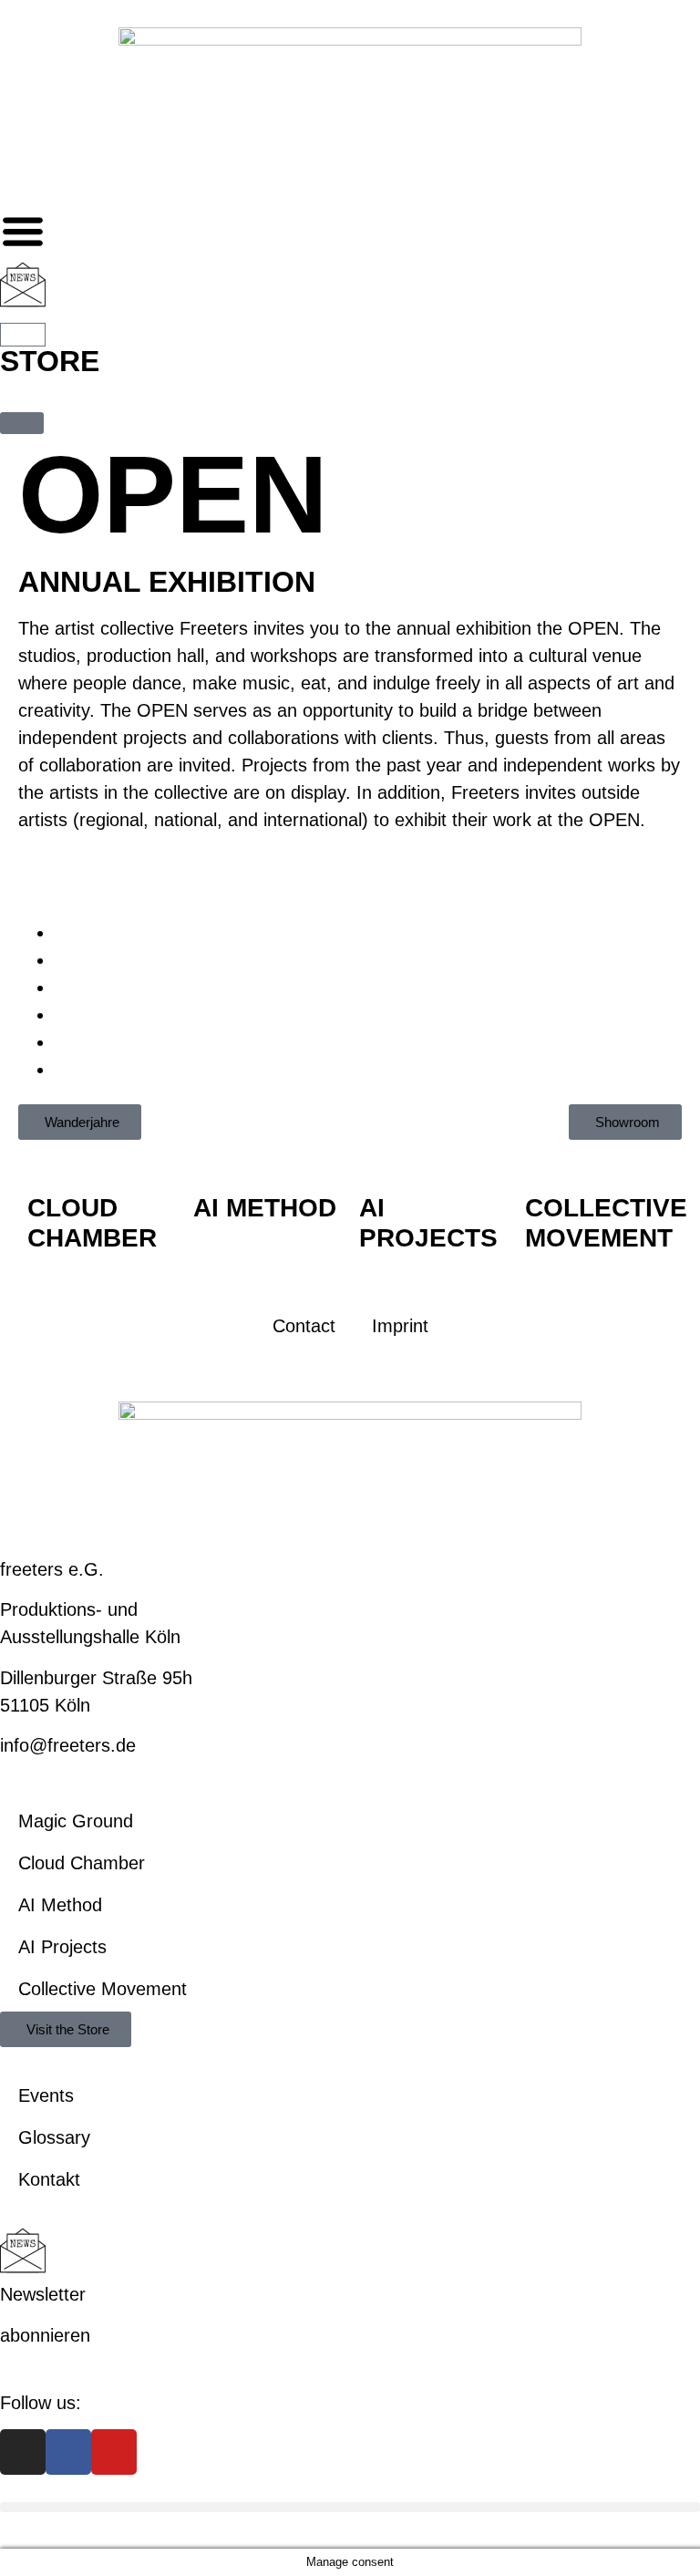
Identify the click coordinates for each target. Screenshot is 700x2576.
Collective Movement (103, 1989)
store (50, 361)
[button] (350, 2507)
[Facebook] (68, 2452)
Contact (304, 1326)
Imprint (400, 1326)
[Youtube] (114, 2452)
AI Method (60, 1905)
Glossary (54, 2137)
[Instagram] (23, 2452)
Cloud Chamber (82, 1863)
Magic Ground (76, 1821)
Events (46, 2095)
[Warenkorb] (23, 335)
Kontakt (49, 2179)
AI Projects (62, 1947)
